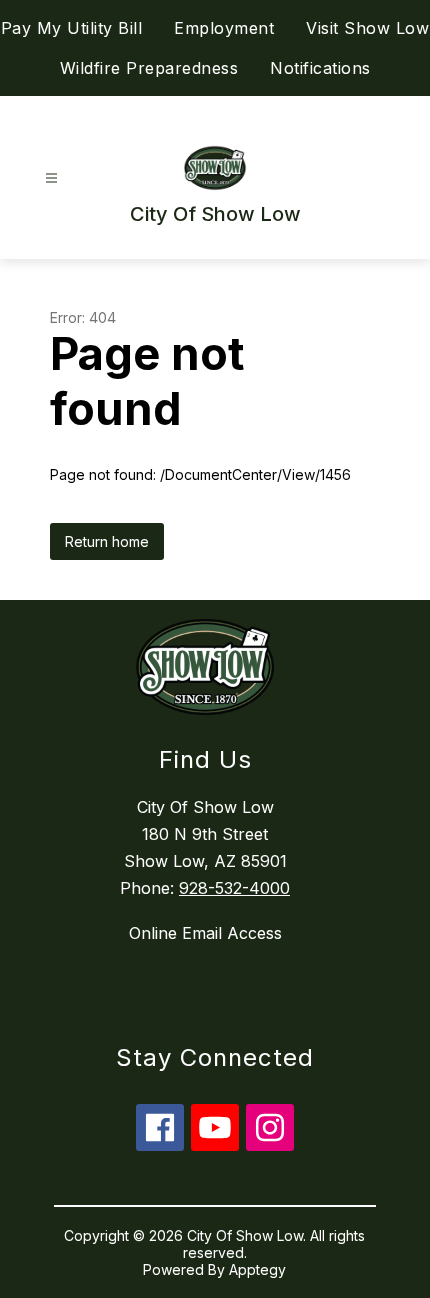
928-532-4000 (234, 888)
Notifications (320, 68)
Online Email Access (205, 933)
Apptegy (257, 1269)
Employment (224, 28)
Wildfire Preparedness (149, 68)
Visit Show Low (367, 28)
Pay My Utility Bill (72, 28)
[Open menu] (51, 178)
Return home (107, 541)
